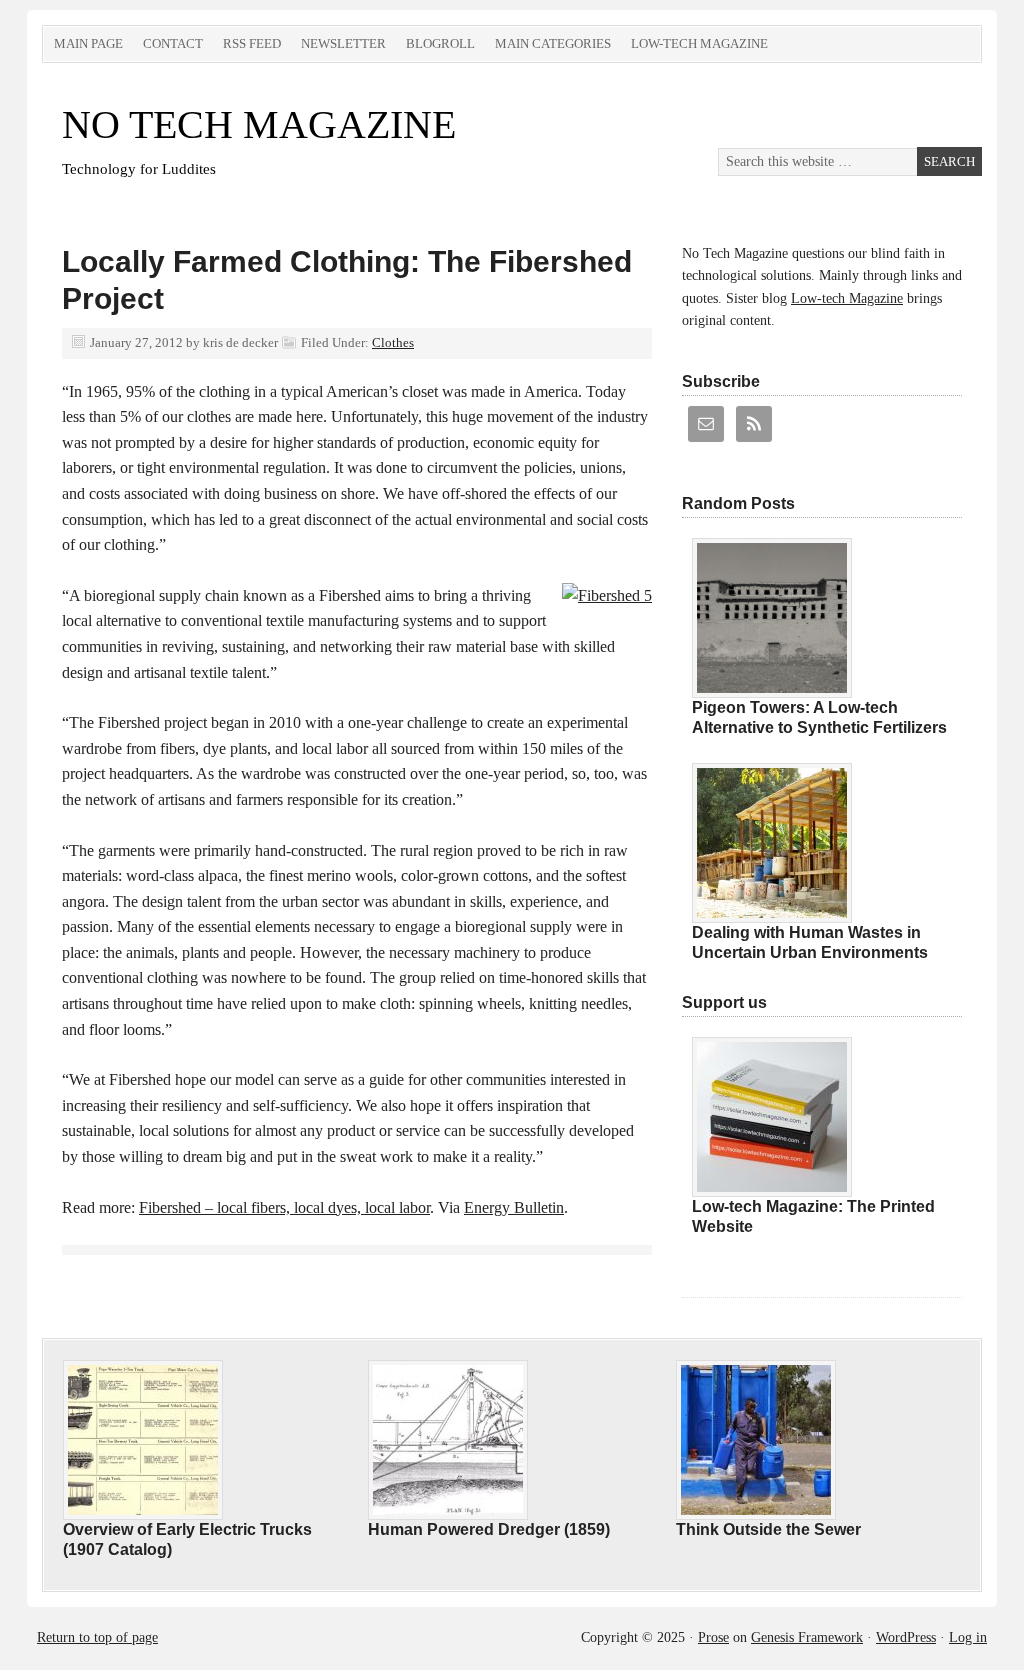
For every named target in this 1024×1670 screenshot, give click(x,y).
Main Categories (553, 43)
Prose (713, 1637)
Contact (173, 43)
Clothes (393, 342)
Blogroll (440, 43)
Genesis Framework (807, 1637)
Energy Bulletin (514, 1207)
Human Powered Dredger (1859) (489, 1529)
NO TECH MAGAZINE (259, 124)
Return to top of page (97, 1637)
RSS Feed (252, 43)
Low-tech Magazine (699, 43)
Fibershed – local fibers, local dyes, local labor (284, 1207)
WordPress (906, 1637)
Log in (968, 1637)
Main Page (88, 43)
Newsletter (343, 43)
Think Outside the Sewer (768, 1529)
